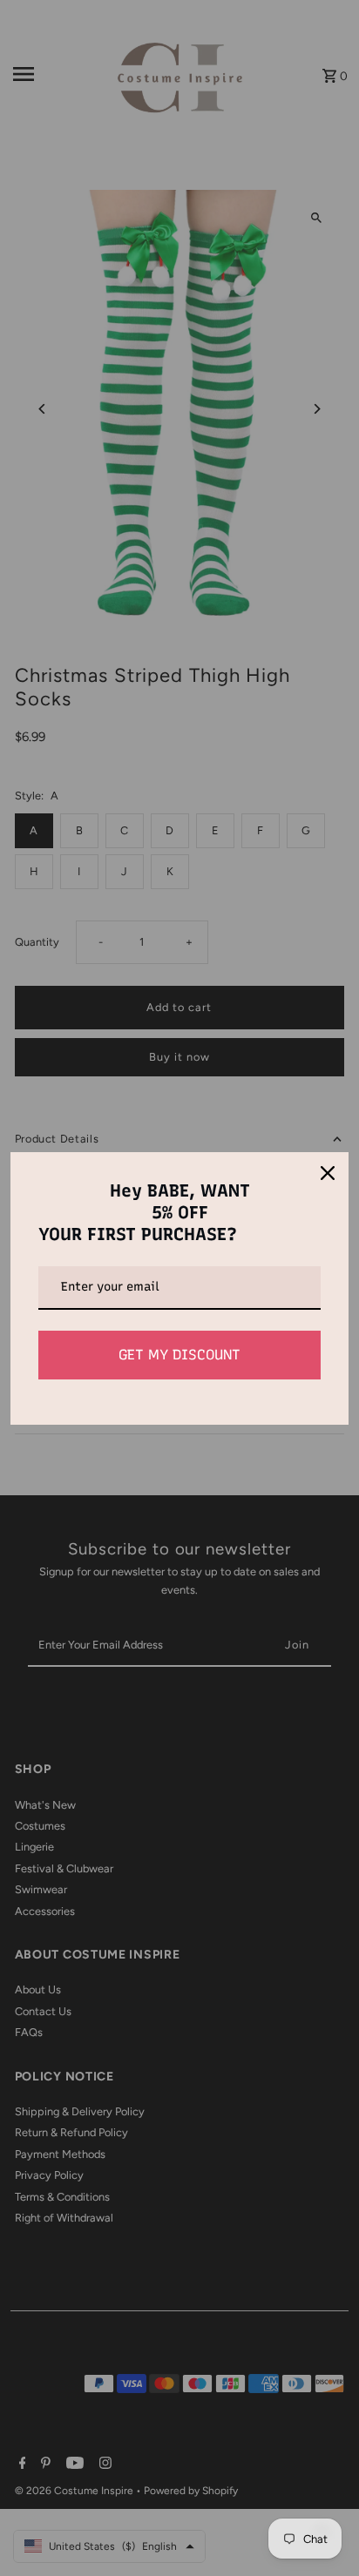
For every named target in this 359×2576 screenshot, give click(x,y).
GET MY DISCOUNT (179, 1355)
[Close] (328, 1173)
